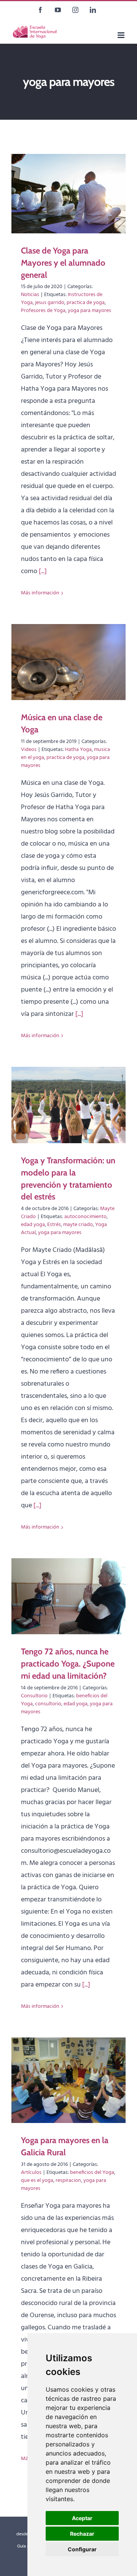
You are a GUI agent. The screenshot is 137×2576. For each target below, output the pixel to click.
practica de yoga (86, 303)
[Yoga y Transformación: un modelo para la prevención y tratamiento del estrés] (68, 1105)
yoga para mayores (89, 311)
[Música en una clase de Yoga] (68, 662)
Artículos (31, 2173)
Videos (29, 750)
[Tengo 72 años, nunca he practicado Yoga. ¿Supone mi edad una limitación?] (68, 1596)
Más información (40, 593)
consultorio (48, 1704)
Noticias (30, 295)
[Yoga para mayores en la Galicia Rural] (68, 2080)
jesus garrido (50, 303)
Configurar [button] (82, 2549)
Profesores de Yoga (43, 311)
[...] (43, 571)
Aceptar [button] (82, 2518)
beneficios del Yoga (92, 2173)
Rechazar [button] (82, 2534)
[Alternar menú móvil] (122, 35)
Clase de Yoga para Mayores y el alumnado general (63, 263)
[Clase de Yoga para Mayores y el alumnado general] (68, 194)
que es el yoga (37, 2181)
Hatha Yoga (78, 750)
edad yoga (33, 1225)
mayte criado (78, 1225)
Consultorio (34, 1696)
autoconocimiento (85, 1217)
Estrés (54, 1225)
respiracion (68, 2181)
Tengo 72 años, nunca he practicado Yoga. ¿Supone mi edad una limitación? (68, 1664)
